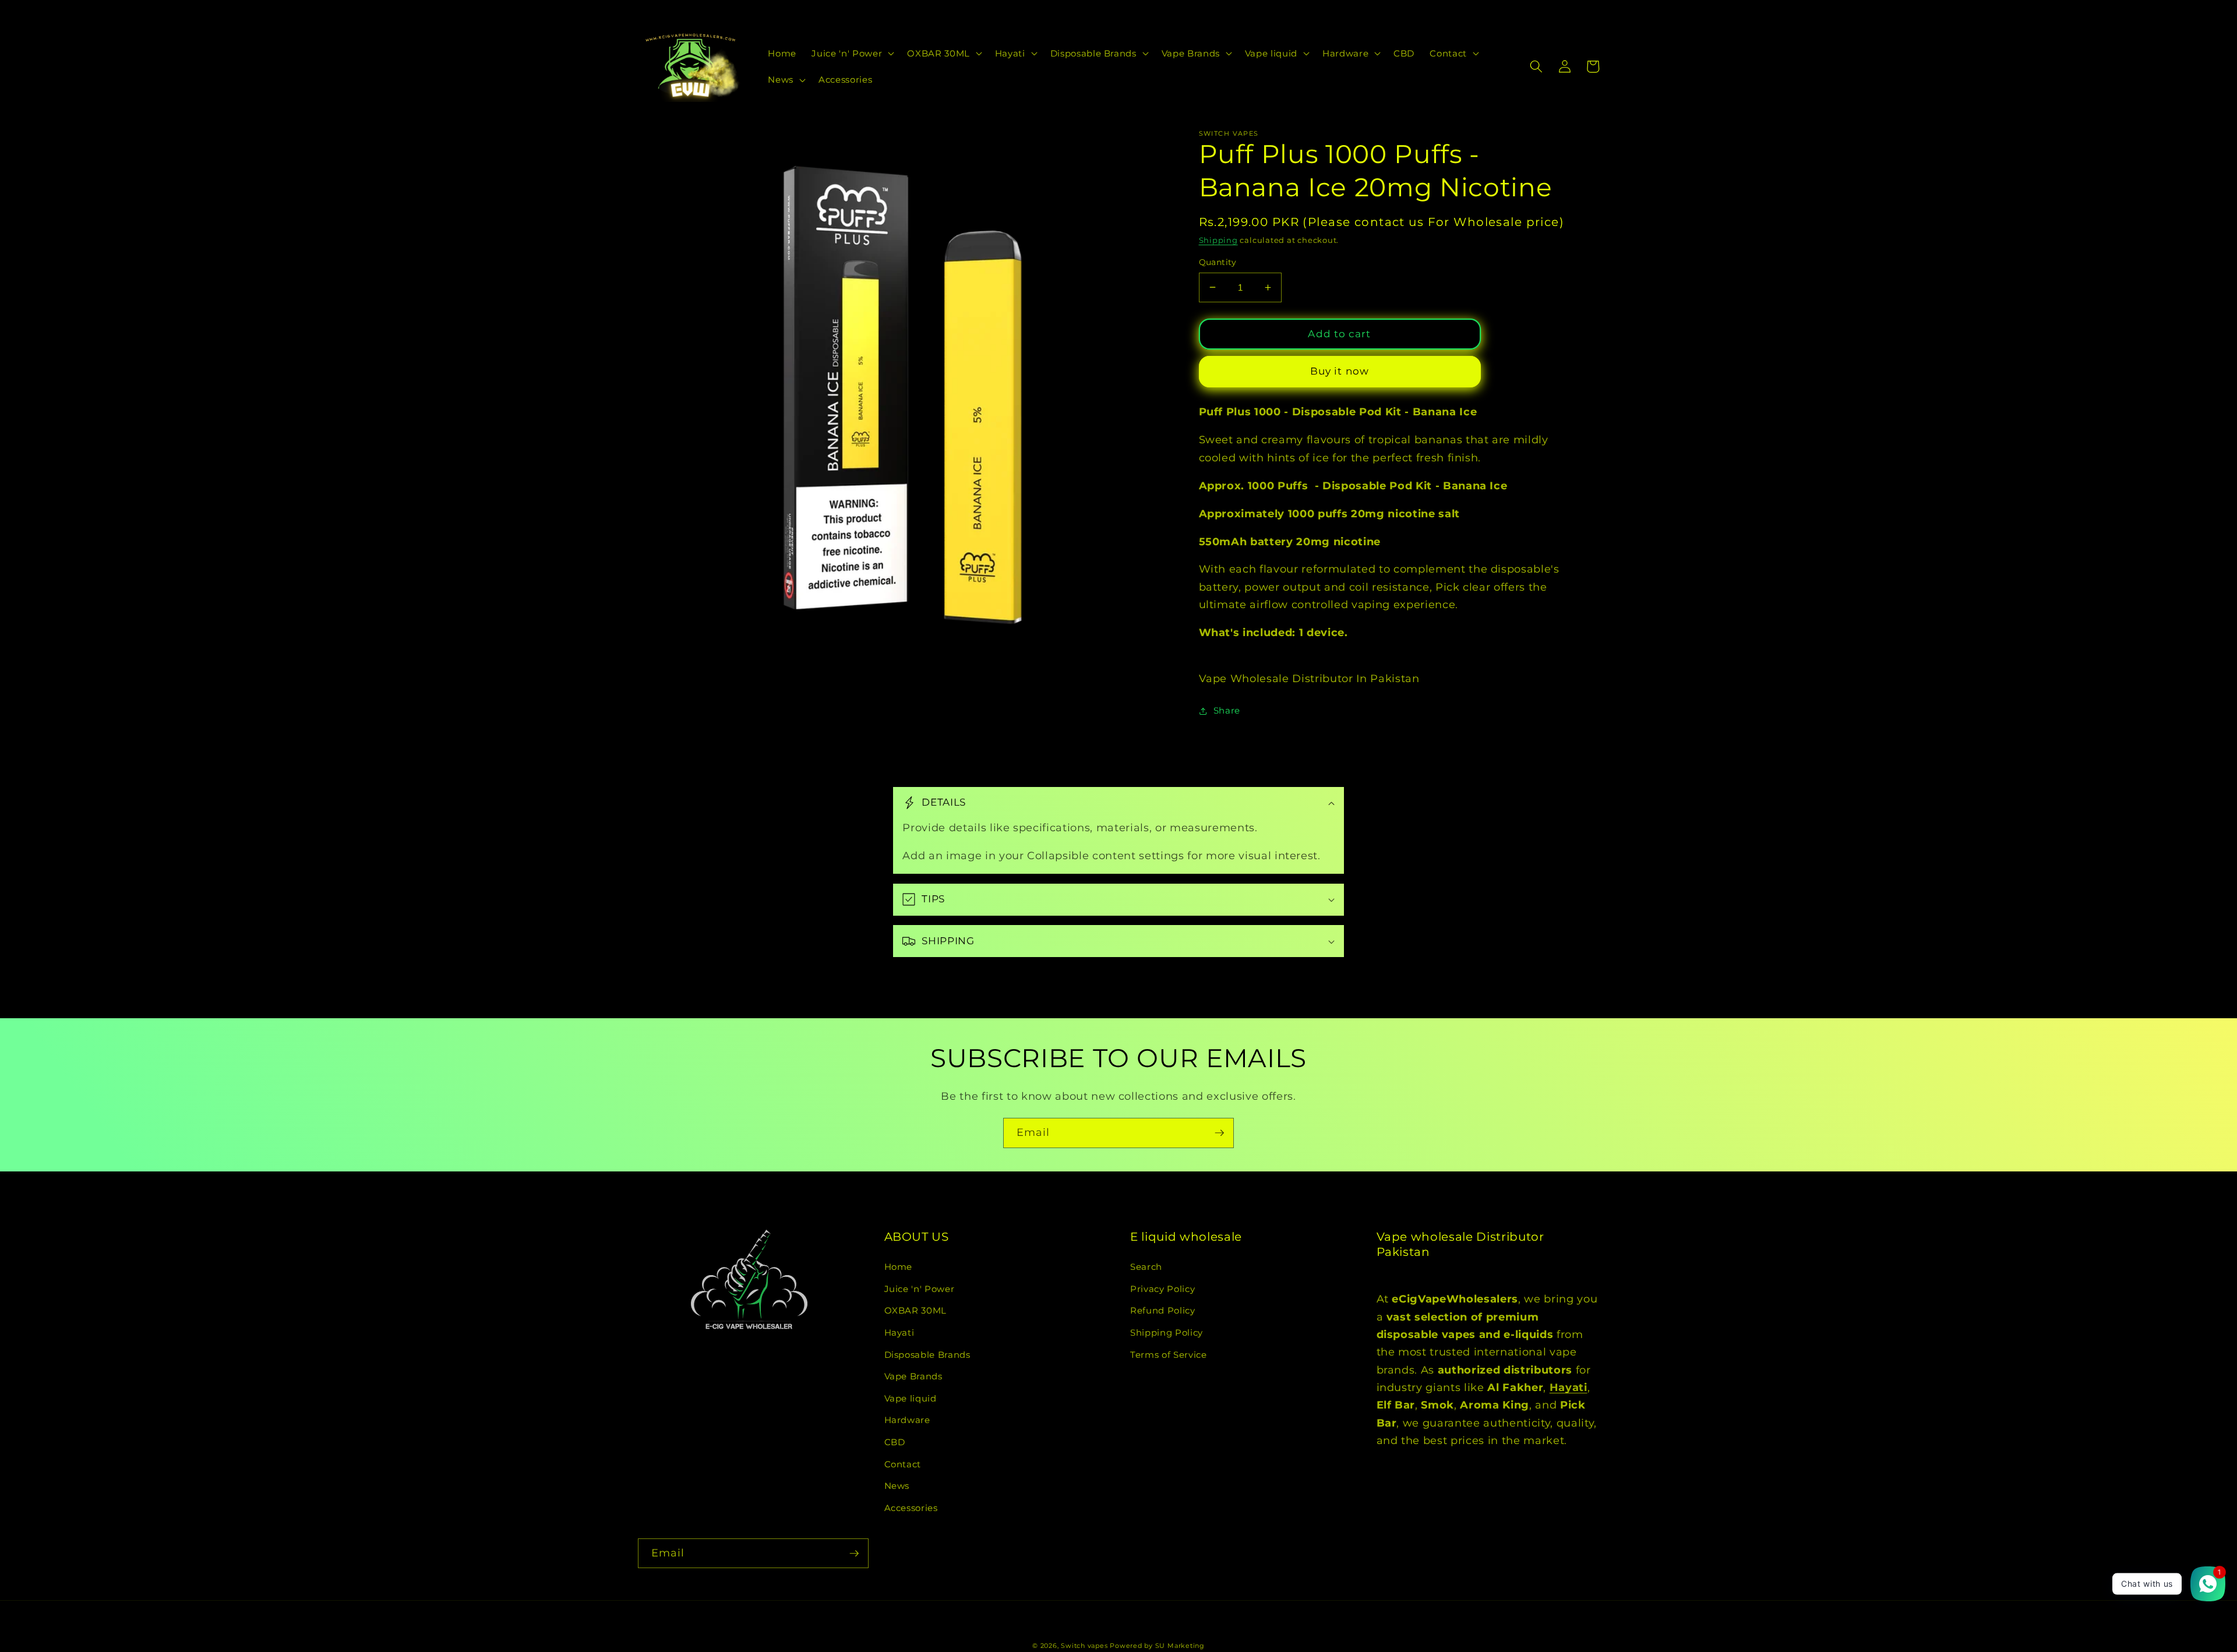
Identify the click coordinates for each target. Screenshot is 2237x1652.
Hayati (899, 1332)
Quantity (1218, 262)
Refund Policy (1163, 1310)
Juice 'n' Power (920, 1289)
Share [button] (1227, 710)
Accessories (911, 1508)
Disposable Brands (927, 1355)
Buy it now (1340, 371)
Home (899, 1267)
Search (1146, 1267)
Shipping (1218, 240)
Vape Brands (913, 1376)
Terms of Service (1169, 1355)
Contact (903, 1464)
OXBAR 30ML (916, 1310)
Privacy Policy (1162, 1289)
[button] (852, 53)
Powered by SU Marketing (1157, 1646)
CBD (895, 1442)
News (897, 1486)
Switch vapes (1084, 1646)
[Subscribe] (1219, 1133)
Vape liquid (911, 1398)
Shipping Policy (1167, 1332)
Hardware (907, 1420)
